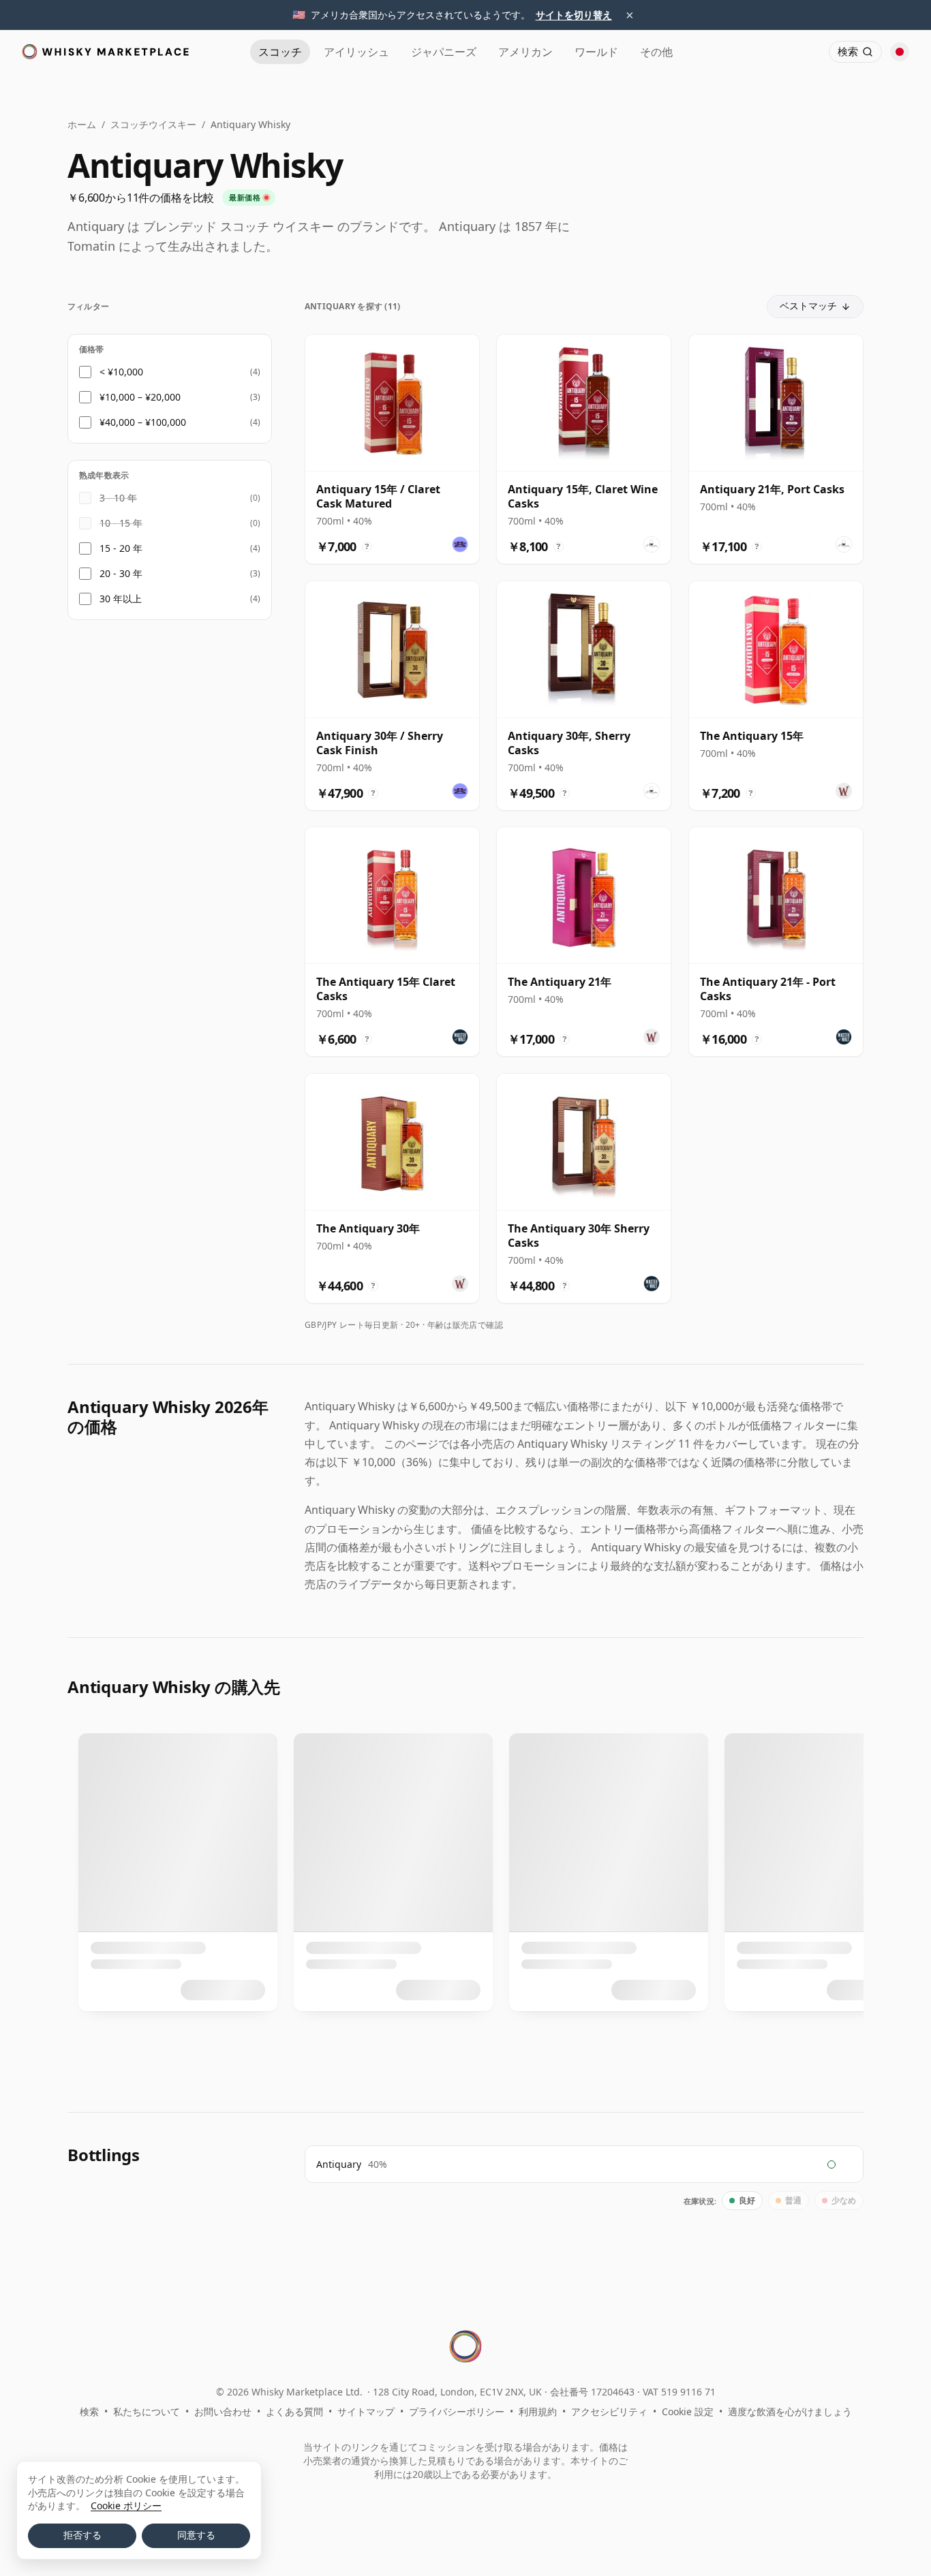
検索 (89, 2411)
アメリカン (525, 52)
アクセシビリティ (609, 2411)
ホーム (82, 124)
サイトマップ (366, 2411)
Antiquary (339, 2164)
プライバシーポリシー (457, 2411)
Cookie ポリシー (126, 2505)
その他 (656, 52)
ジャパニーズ (444, 52)
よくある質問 (294, 2411)
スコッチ (280, 52)
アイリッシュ (356, 52)
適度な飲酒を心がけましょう (790, 2411)
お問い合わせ (223, 2411)
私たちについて (147, 2411)
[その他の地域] (900, 52)
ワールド (596, 52)
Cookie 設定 (688, 2411)
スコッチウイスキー (153, 124)
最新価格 (245, 197)
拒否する (82, 2535)
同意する (196, 2535)
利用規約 (538, 2411)
